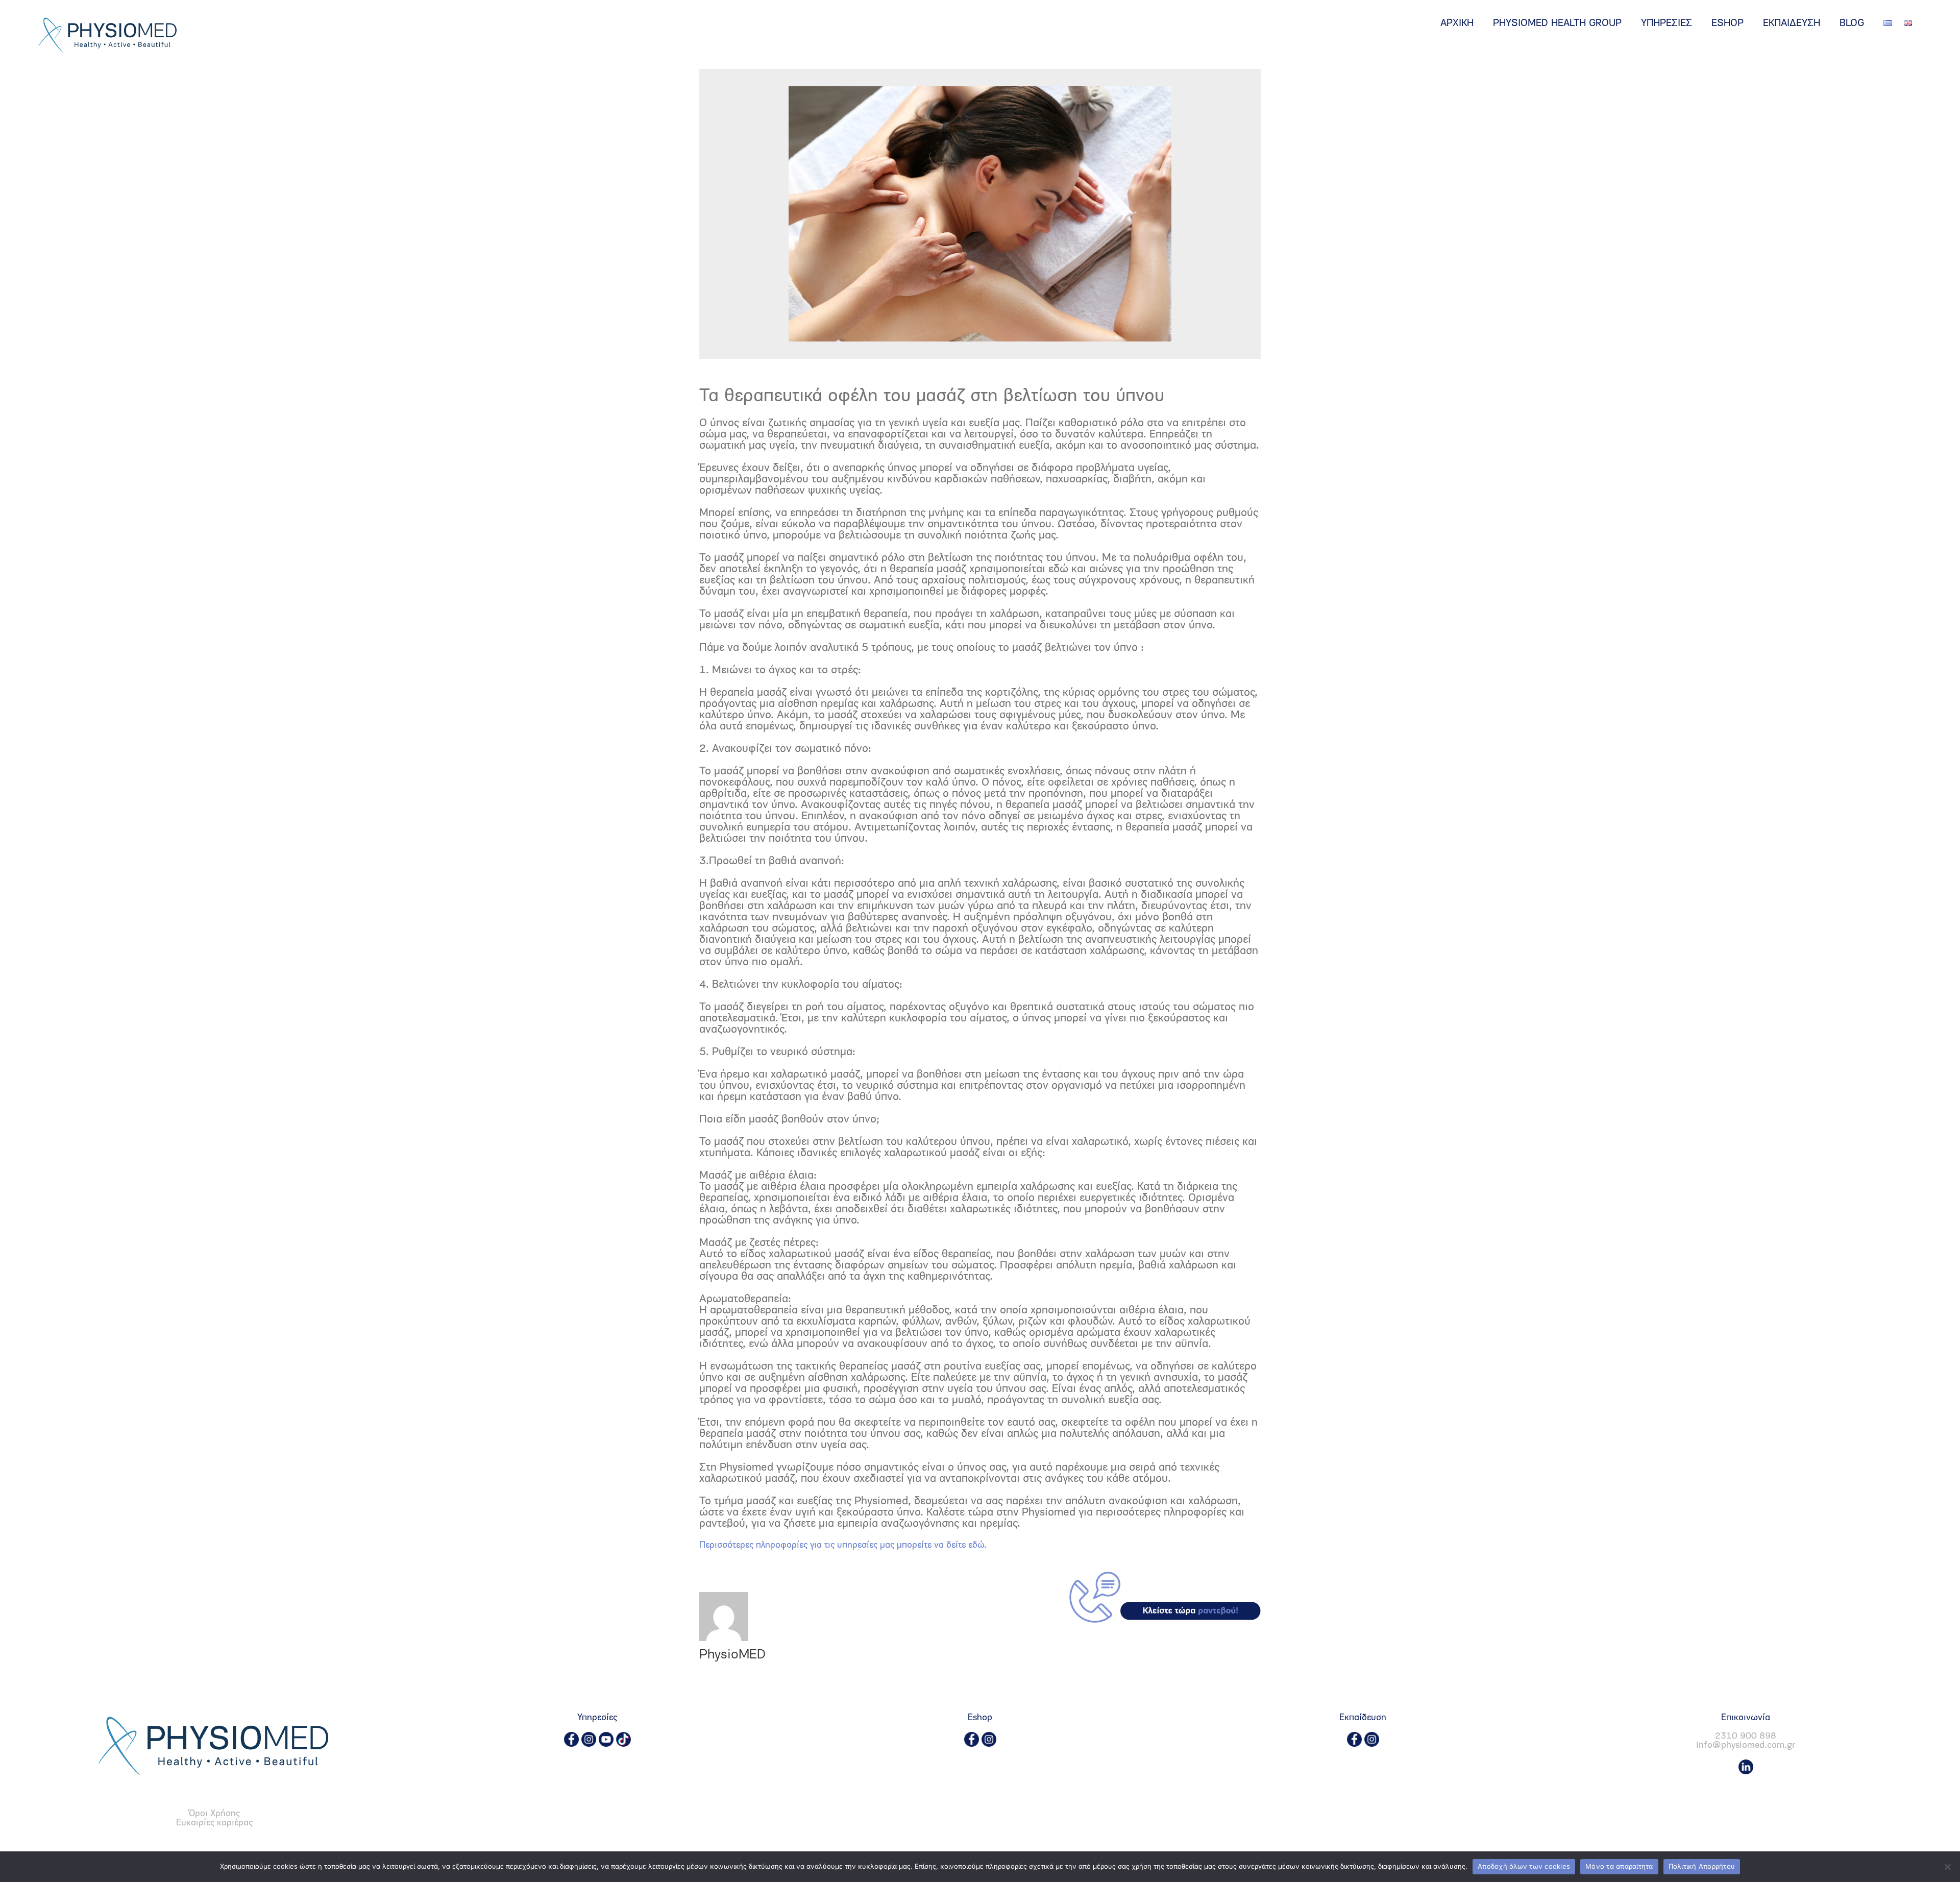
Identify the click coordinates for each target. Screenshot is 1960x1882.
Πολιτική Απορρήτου (1702, 1866)
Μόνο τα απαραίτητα (1619, 1866)
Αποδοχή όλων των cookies (1524, 1866)
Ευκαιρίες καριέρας (214, 1823)
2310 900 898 (1746, 1737)
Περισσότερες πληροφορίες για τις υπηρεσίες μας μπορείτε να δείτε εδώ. (843, 1546)
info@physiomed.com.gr (1746, 1746)
